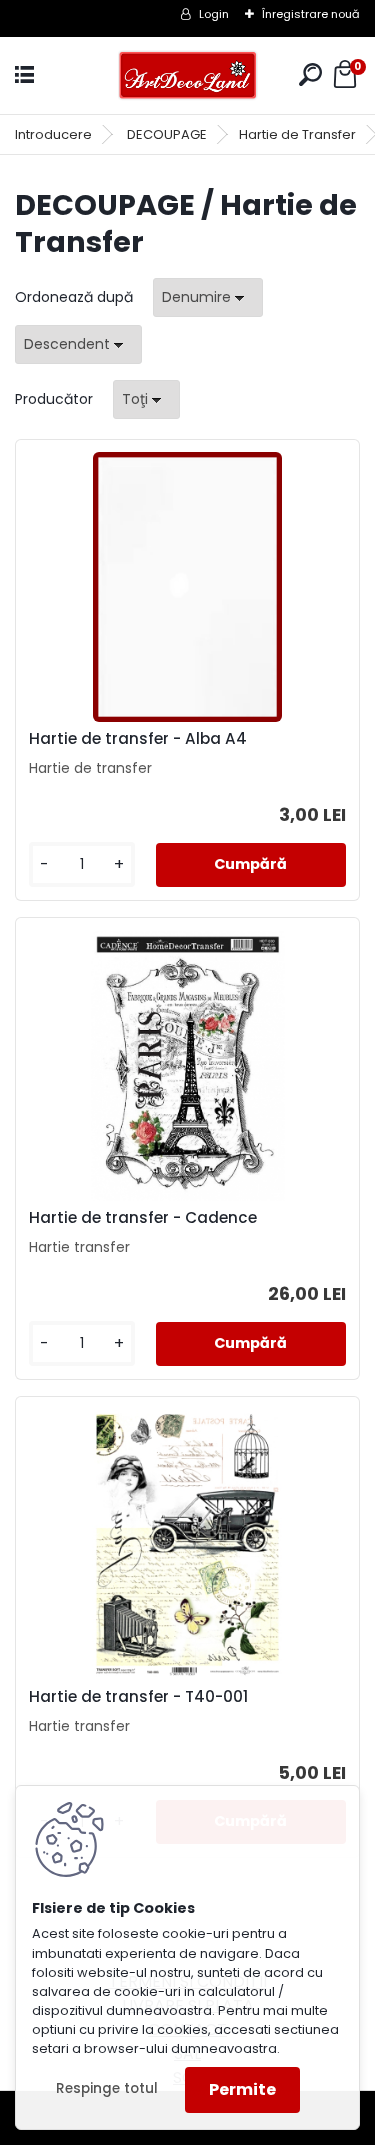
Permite (242, 2089)
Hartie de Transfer (297, 134)
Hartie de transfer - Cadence (143, 1218)
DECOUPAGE (167, 134)
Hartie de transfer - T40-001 (138, 1697)
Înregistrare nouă (311, 14)
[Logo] (188, 75)
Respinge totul (107, 2088)
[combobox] (208, 297)
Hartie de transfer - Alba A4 (138, 739)
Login (214, 14)
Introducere (53, 134)
